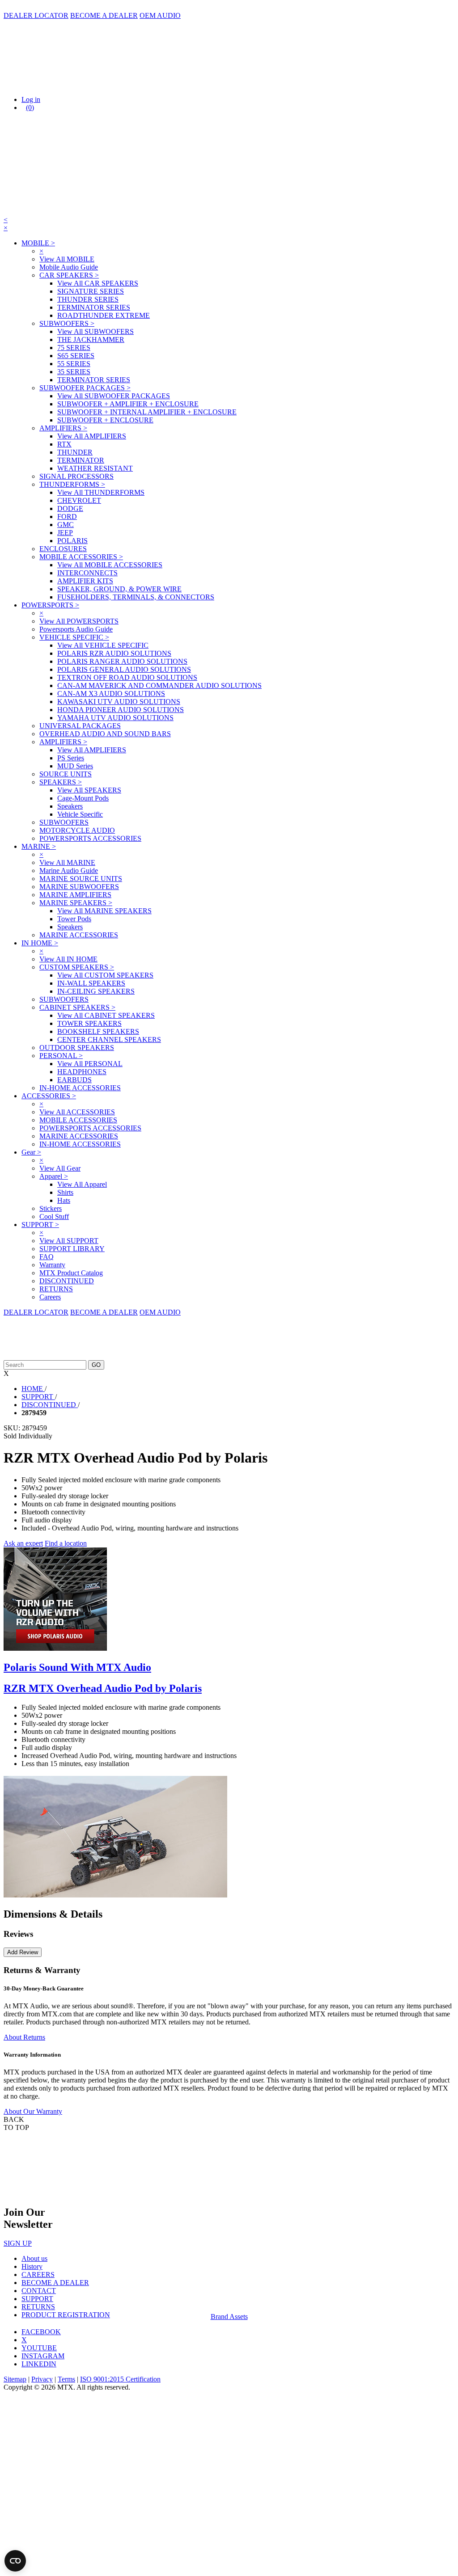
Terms (66, 2379)
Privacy (42, 2379)
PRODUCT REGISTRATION (66, 2315)
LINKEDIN (39, 2364)
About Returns (24, 2037)
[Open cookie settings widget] (15, 2561)
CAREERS (38, 2275)
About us (34, 2258)
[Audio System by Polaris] (55, 1648)
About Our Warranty (33, 2111)
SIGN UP (18, 2243)
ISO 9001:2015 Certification (120, 2379)
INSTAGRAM (43, 2356)
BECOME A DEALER (104, 15)
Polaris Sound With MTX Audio (77, 1667)
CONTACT (39, 2291)
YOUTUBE (39, 2348)
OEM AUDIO (160, 15)
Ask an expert (23, 1543)
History (32, 2266)
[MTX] (93, 84)
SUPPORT (37, 2299)
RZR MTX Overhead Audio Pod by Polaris (103, 1688)
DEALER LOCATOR (36, 15)
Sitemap (15, 2379)
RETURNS (38, 2307)
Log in (31, 99)
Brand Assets (229, 2317)
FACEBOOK (41, 2332)
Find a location (66, 1543)
